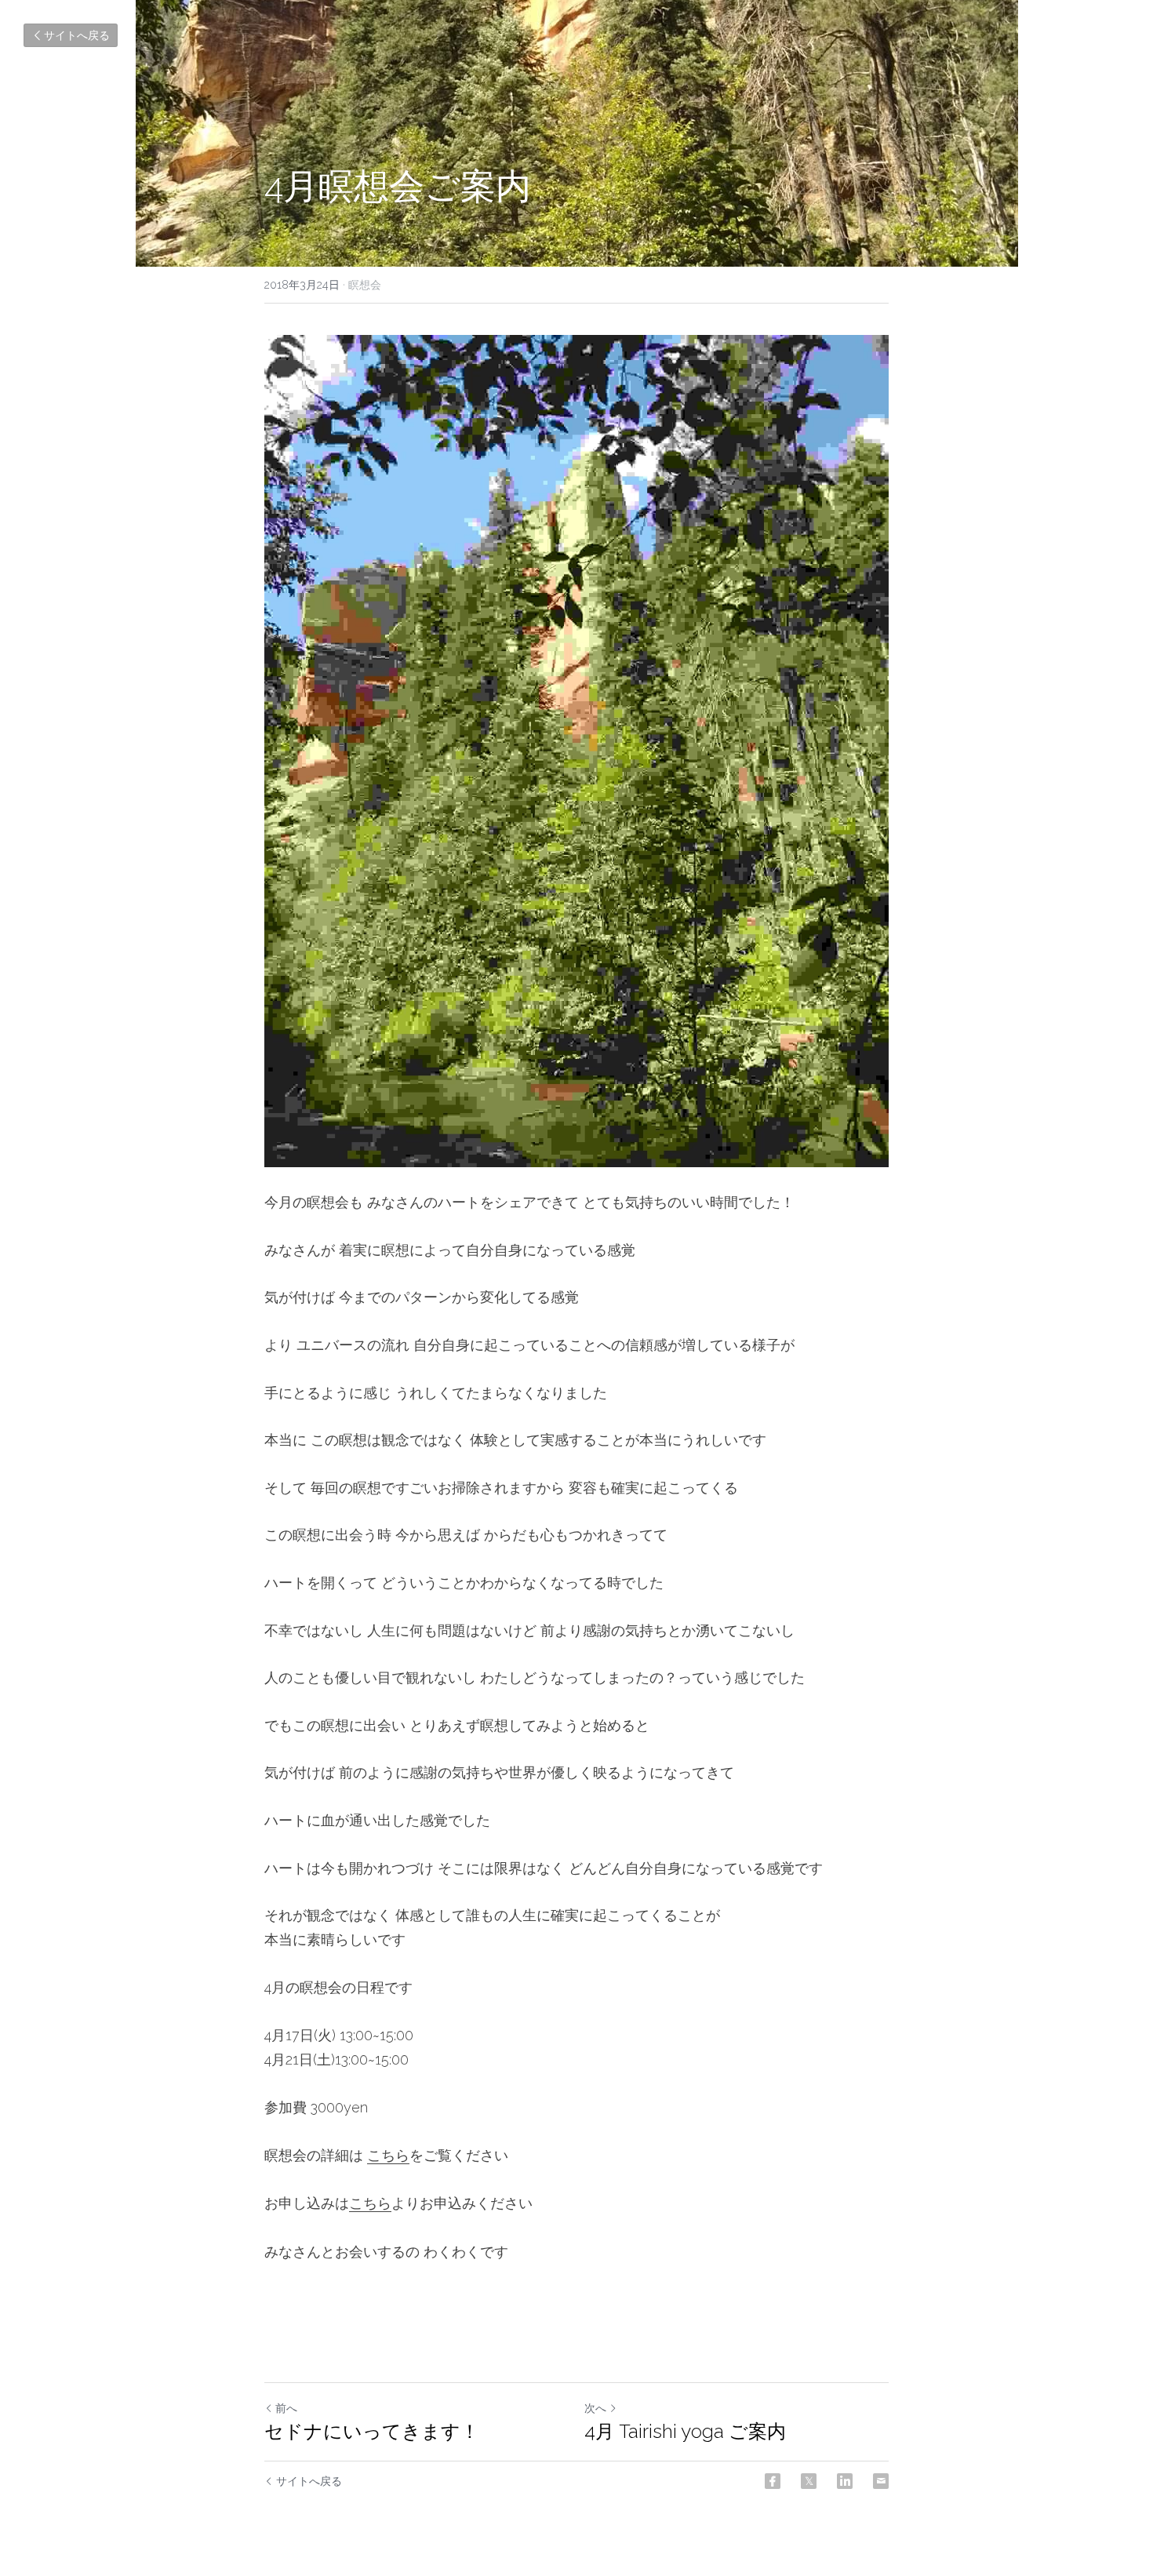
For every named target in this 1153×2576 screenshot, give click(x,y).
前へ (286, 2407)
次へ (595, 2407)
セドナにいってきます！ (372, 2431)
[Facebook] (773, 2481)
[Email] (881, 2481)
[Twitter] (809, 2481)
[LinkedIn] (845, 2481)
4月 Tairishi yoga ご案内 (685, 2431)
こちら (388, 2155)
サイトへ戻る (77, 35)
